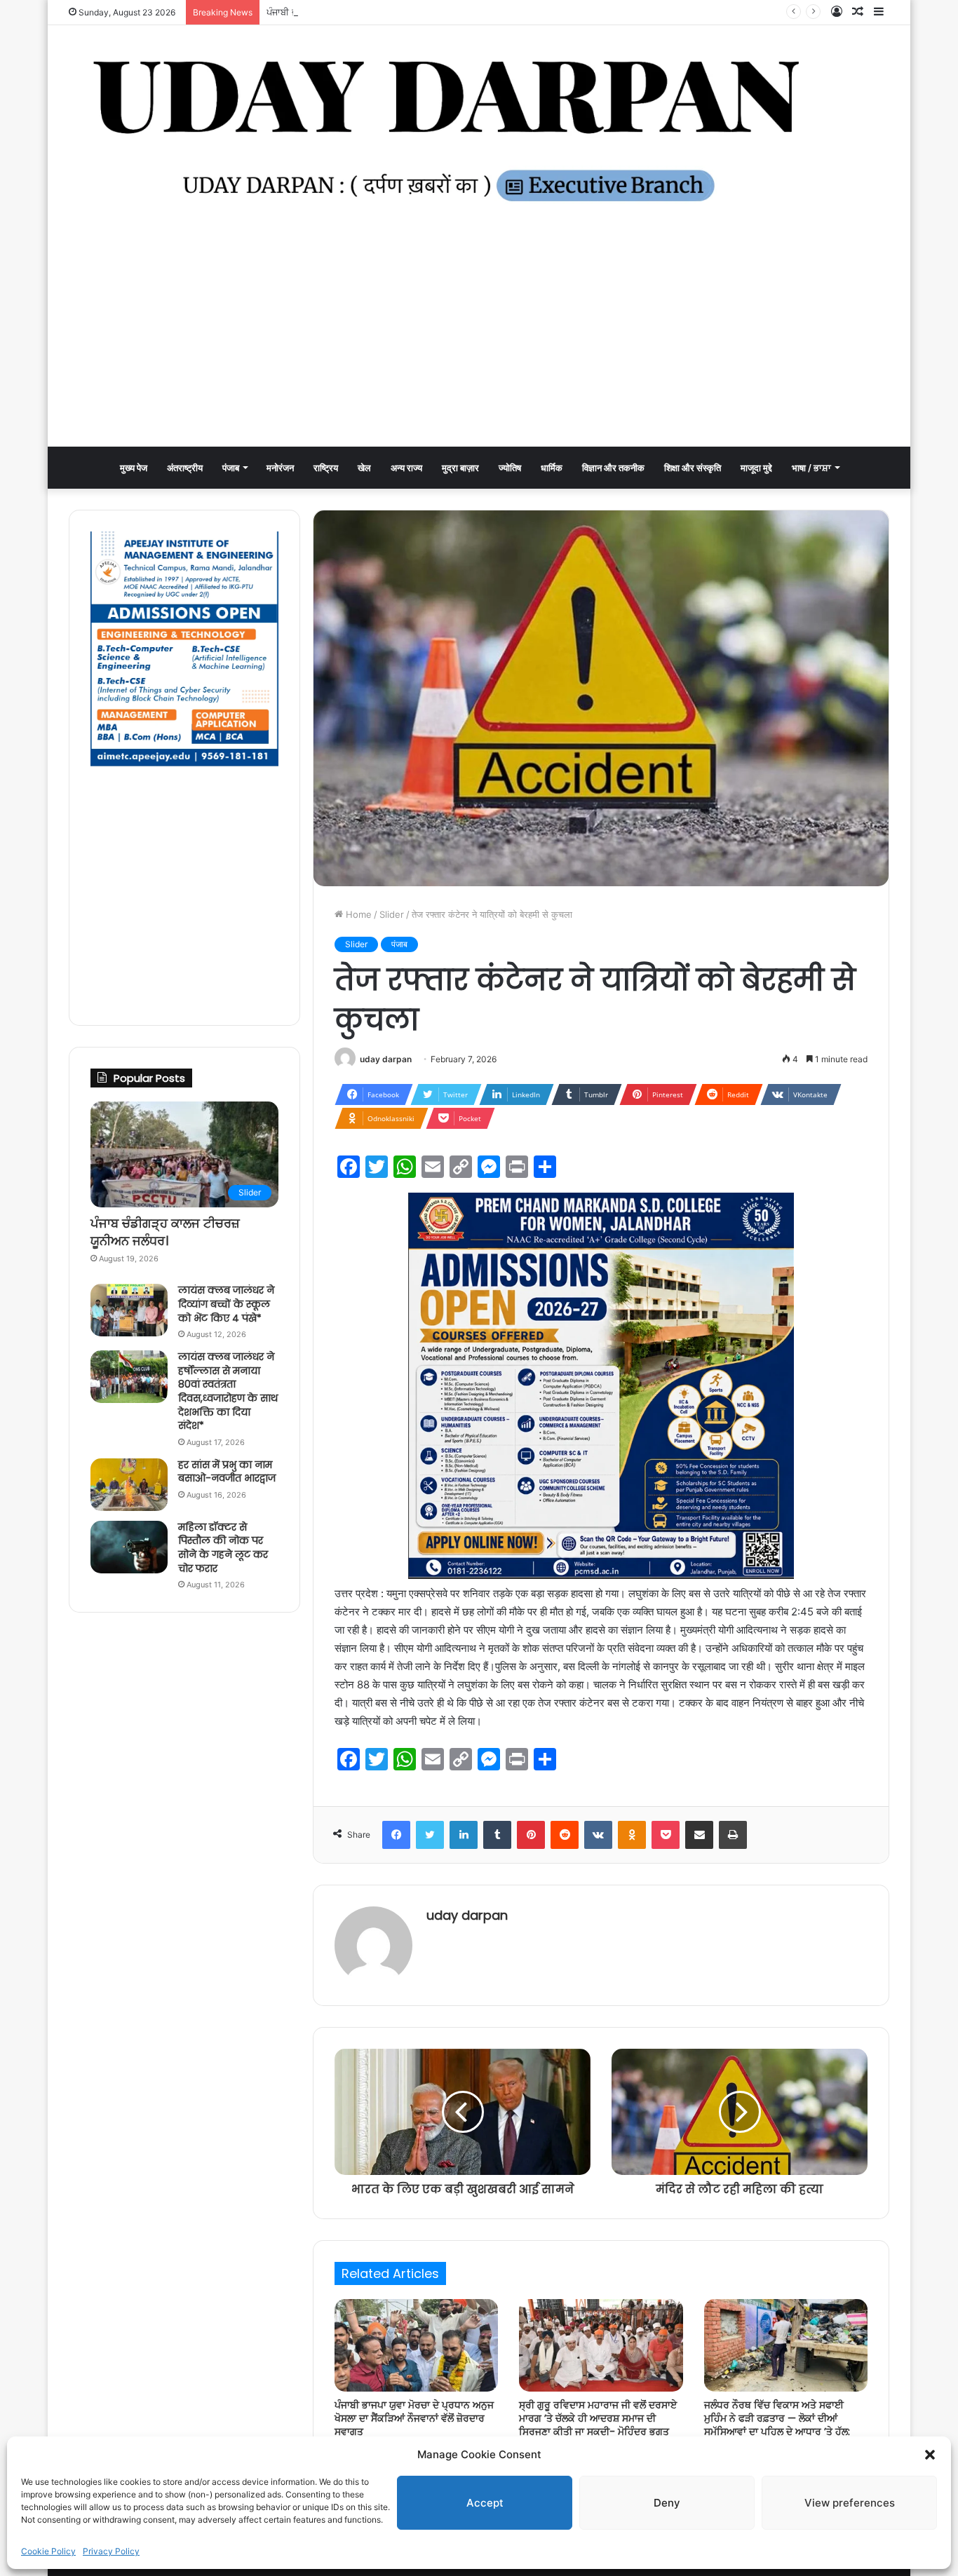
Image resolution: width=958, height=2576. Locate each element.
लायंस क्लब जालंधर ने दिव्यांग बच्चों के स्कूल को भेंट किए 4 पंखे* (226, 1304)
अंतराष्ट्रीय (185, 468)
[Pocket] (666, 1835)
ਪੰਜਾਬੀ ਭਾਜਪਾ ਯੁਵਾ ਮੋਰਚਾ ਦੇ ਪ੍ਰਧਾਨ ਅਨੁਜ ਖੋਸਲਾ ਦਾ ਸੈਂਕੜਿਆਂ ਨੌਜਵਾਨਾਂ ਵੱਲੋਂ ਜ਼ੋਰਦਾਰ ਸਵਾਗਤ (427, 12)
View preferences (850, 2503)
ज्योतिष (510, 468)
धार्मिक (552, 468)
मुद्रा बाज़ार (460, 468)
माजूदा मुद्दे (756, 468)
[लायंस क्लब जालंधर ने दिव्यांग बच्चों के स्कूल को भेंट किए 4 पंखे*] (129, 1310)
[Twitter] (430, 1835)
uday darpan (386, 1059)
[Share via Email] (699, 1835)
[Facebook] (396, 1835)
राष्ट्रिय (326, 468)
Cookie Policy (48, 2551)
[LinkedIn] (464, 1835)
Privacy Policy (111, 2551)
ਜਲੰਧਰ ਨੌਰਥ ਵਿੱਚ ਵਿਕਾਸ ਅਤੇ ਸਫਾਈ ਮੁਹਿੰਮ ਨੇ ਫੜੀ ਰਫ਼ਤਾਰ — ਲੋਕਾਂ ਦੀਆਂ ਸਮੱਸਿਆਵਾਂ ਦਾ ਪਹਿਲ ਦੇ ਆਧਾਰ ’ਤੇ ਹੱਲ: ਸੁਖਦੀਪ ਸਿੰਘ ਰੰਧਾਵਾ (777, 2425)
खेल (364, 468)
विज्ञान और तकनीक (613, 468)
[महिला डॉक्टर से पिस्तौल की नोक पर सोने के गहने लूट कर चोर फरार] (129, 1547)
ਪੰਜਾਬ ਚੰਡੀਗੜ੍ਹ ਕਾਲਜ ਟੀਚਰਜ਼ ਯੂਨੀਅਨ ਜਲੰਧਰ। (165, 1232)
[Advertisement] (479, 341)
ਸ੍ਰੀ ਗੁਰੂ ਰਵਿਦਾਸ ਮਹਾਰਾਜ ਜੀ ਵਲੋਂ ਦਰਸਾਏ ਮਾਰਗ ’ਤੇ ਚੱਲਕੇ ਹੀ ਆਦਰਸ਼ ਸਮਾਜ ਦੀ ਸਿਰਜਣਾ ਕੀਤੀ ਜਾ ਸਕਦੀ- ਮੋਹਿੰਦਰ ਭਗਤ (598, 2418)
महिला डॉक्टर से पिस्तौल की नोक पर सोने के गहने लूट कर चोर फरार (223, 1548)
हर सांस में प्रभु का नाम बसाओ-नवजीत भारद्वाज (227, 1472)
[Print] (733, 1835)
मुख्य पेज (134, 468)
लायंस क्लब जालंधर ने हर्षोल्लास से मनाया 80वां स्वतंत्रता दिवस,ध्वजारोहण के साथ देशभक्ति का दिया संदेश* (228, 1391)
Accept (485, 2503)
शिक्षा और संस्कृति (693, 468)
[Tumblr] (497, 1835)
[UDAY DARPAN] (479, 131)
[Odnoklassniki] (632, 1835)
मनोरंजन (280, 468)
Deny (667, 2503)
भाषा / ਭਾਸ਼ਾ (811, 468)
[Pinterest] (531, 1835)
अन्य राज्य (406, 468)
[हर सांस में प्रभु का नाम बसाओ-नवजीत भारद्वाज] (129, 1485)
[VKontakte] (598, 1835)
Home (357, 914)
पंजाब (231, 468)
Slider (392, 914)
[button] (930, 2455)
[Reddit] (565, 1835)
